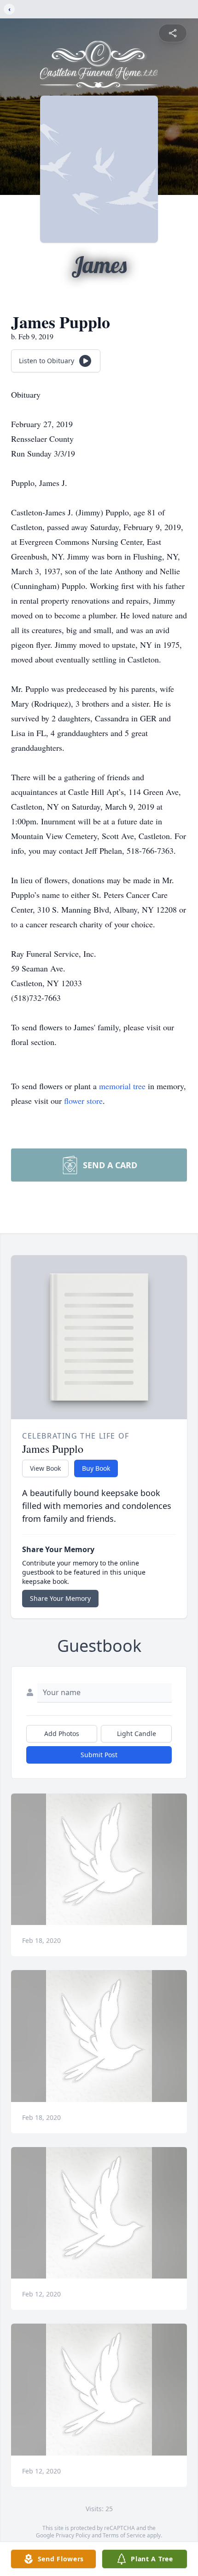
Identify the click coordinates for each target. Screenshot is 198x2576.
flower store (83, 1101)
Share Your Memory (60, 1598)
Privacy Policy (73, 2535)
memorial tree (122, 1086)
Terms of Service (124, 2535)
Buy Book (96, 1468)
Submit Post (99, 1755)
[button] (99, 1859)
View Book (45, 1468)
